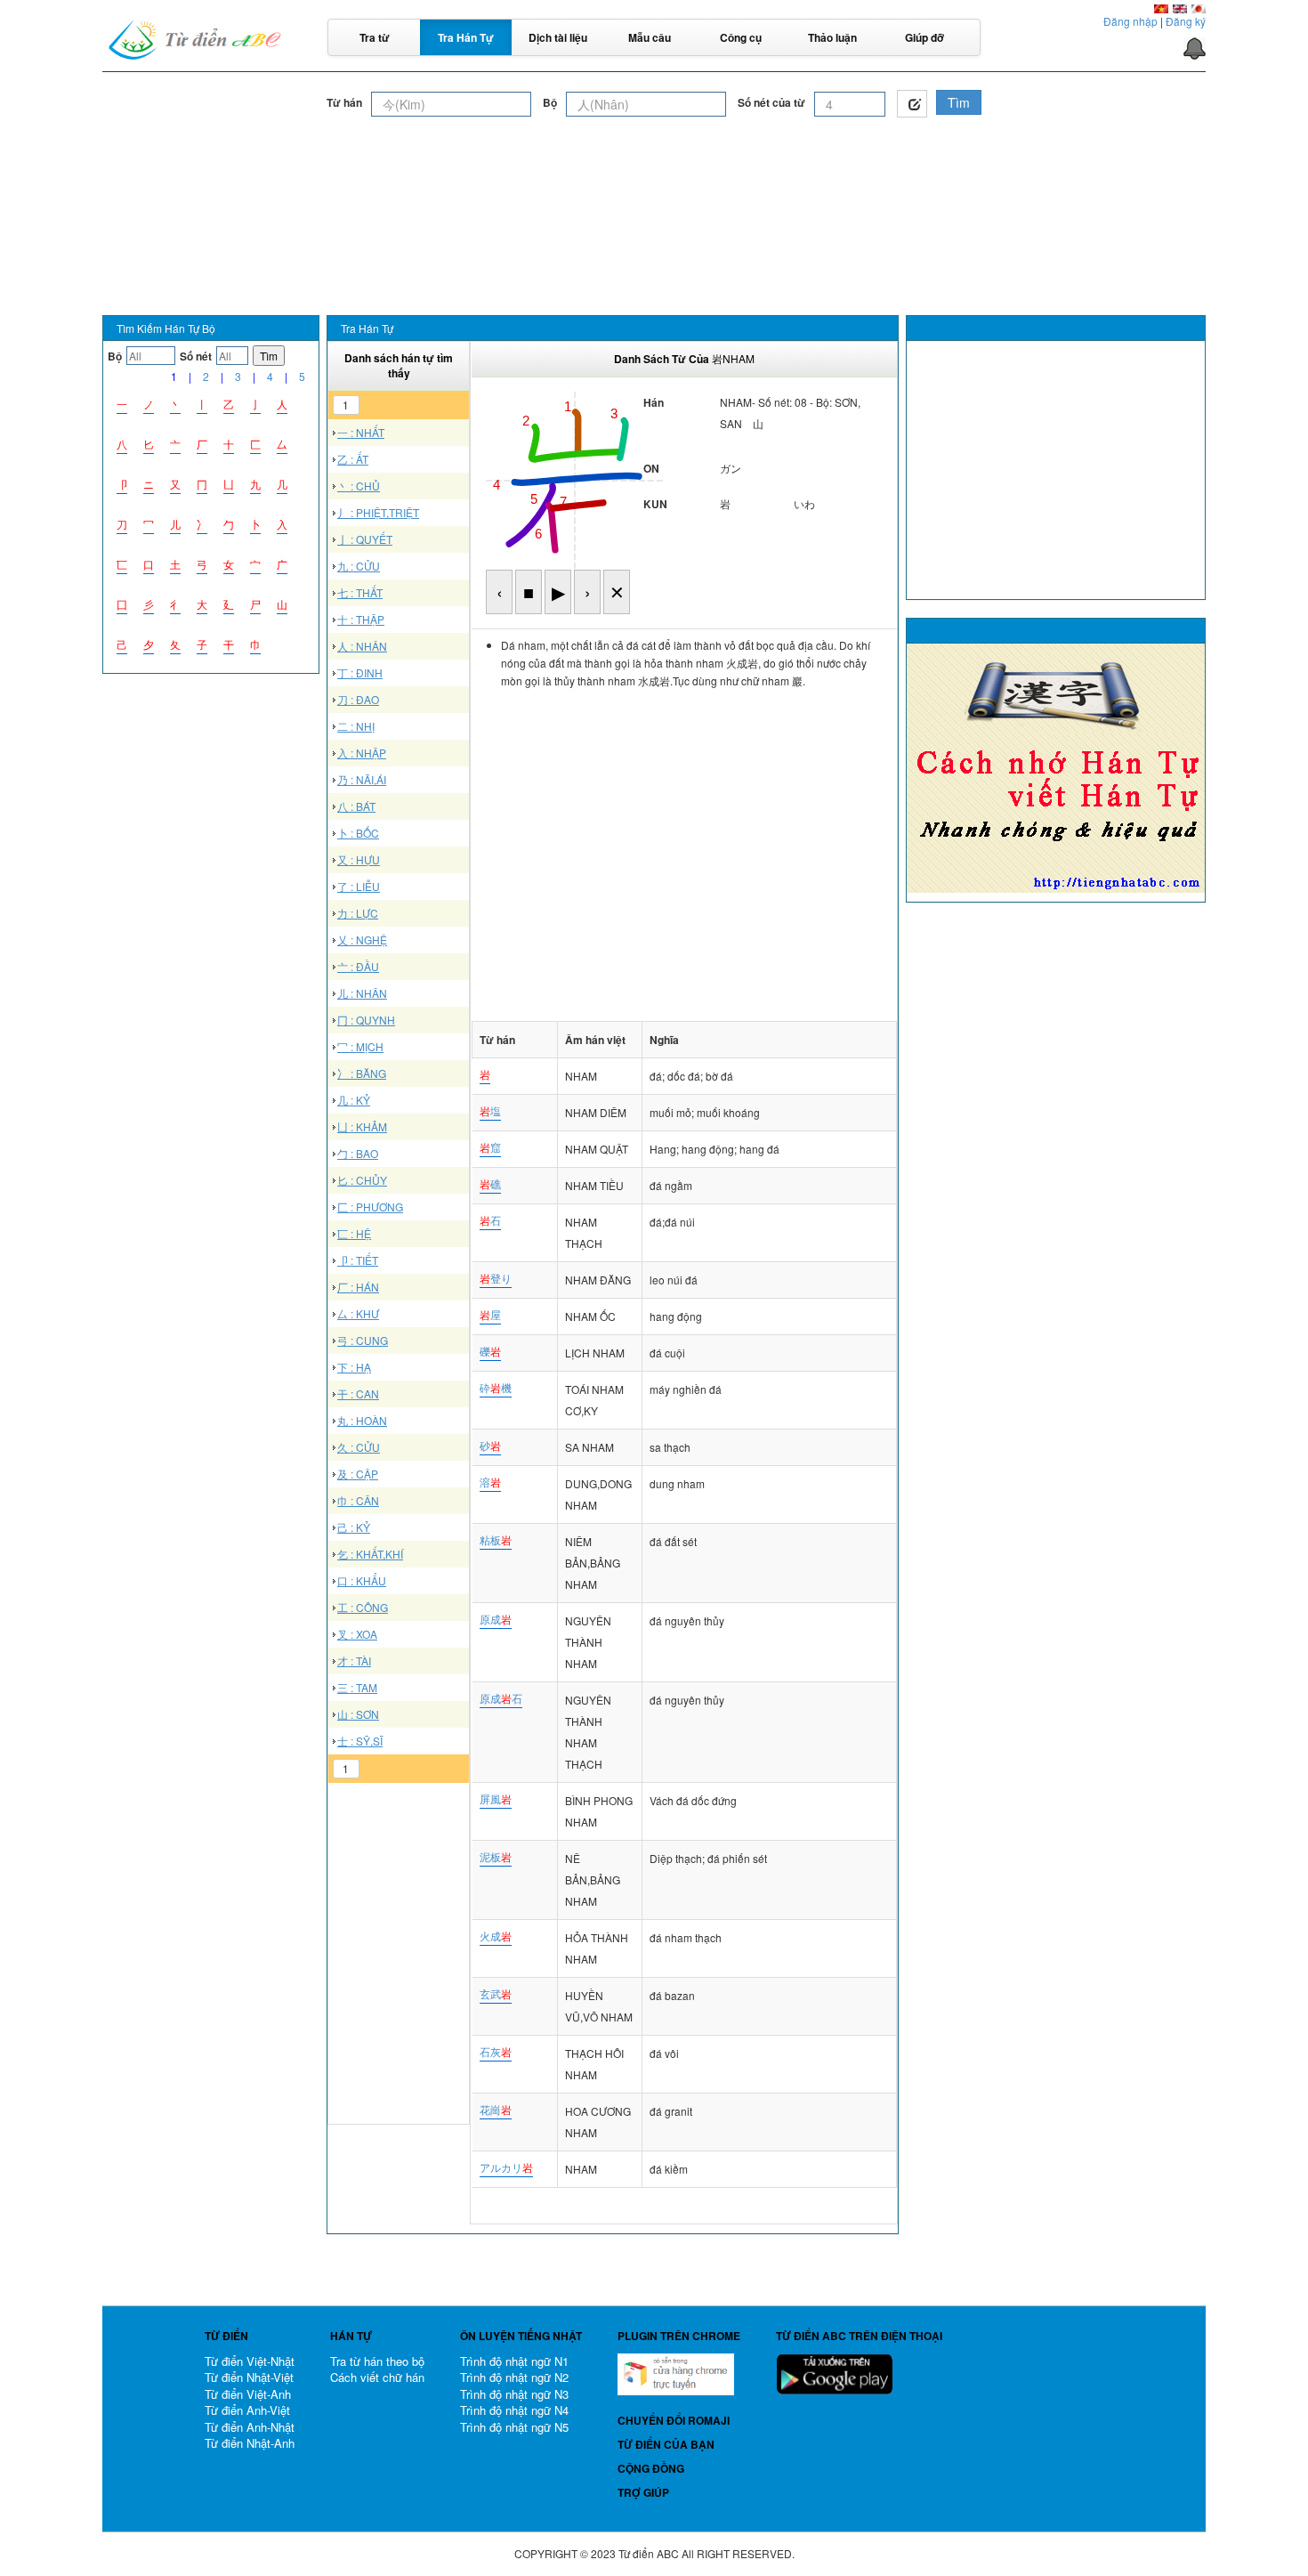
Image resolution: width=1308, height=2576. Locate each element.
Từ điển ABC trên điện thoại (859, 2336)
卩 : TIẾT (358, 1260)
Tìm (959, 102)
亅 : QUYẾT (365, 539)
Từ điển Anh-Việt (247, 2410)
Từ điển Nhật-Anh (250, 2443)
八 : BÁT (356, 806)
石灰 (496, 2051)
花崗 (496, 2109)
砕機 (496, 1387)
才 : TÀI (354, 1661)
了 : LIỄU (359, 886)
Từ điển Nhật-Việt (249, 2377)
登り (496, 1278)
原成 (496, 1619)
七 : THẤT (360, 592)
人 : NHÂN (362, 646)
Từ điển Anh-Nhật (250, 2427)
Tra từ (375, 37)
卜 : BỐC (358, 833)
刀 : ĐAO (358, 699)
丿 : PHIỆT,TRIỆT (378, 512)
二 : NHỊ (356, 726)
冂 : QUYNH (366, 1020)
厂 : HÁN (358, 1287)
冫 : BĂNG (362, 1073)
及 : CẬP (358, 1474)
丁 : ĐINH (360, 672)
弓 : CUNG (363, 1340)
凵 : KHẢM (362, 1126)
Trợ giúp (643, 2492)
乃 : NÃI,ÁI (362, 779)
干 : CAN (358, 1393)
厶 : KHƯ (358, 1313)
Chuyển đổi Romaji (674, 2420)
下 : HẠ (354, 1367)
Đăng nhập (1130, 21)
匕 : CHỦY (362, 1180)
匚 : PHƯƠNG (370, 1207)
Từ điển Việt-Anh (248, 2394)
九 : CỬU (359, 566)
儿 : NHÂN (362, 993)
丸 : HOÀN (362, 1420)
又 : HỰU (359, 859)
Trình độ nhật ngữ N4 (514, 2410)
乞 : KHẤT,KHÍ (370, 1554)
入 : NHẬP (362, 753)
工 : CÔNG (363, 1607)
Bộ (550, 103)
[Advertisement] (654, 168)
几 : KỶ (354, 1100)
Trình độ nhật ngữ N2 (514, 2377)
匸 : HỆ (354, 1233)
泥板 (496, 1856)
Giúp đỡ (924, 37)
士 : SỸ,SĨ (360, 1741)
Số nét (196, 356)
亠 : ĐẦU (358, 966)
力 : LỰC (358, 913)
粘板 (496, 1539)
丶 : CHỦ (359, 486)
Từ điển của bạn (666, 2444)
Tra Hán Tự (466, 37)
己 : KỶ (354, 1527)
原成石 (501, 1698)
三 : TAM (357, 1687)
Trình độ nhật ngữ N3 (514, 2394)
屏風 (496, 1798)
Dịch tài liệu (558, 37)
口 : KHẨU (362, 1580)
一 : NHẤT (361, 432)
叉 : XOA (357, 1634)
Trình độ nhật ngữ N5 (514, 2427)
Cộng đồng (651, 2468)
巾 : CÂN (358, 1500)
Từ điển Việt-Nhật (250, 2361)
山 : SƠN (358, 1714)
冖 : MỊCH (360, 1046)
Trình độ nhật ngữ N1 (514, 2361)
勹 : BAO (358, 1153)
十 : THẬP (361, 619)
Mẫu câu (650, 37)
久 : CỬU (359, 1447)
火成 (496, 1936)
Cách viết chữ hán (377, 2377)
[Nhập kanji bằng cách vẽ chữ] (912, 104)
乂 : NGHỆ (362, 940)
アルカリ (506, 2167)
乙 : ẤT (353, 459)
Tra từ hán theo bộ (377, 2361)
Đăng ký (1186, 21)
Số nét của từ (771, 103)
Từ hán (344, 103)
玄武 (496, 1993)
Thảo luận (832, 37)
